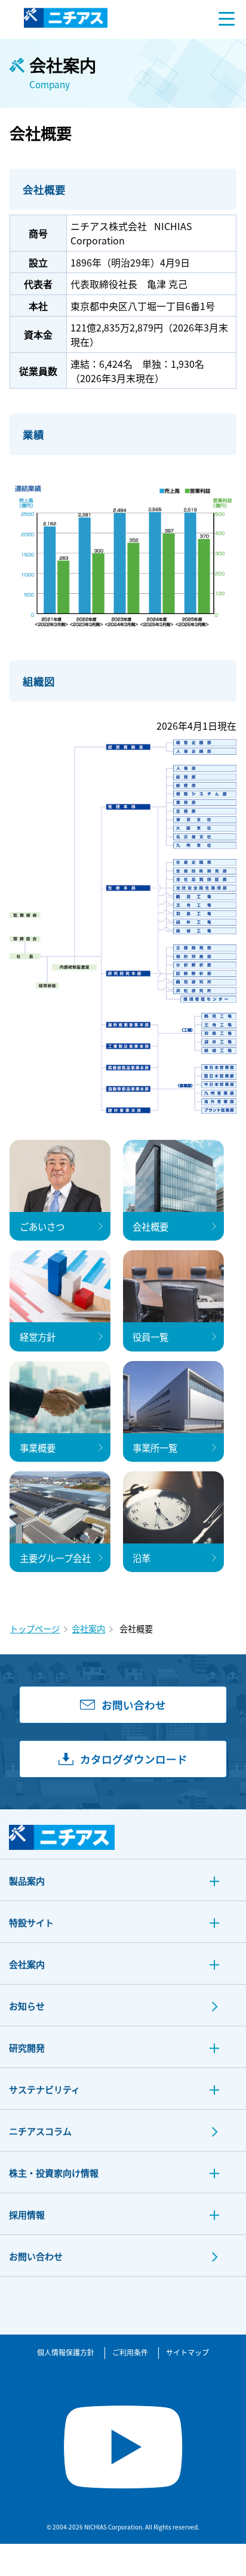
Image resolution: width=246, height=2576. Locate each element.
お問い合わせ (36, 2256)
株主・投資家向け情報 (54, 2173)
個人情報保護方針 (66, 2352)
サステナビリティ (44, 2089)
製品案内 (27, 1881)
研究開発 (27, 2048)
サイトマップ (187, 2352)
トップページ (35, 1628)
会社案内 (88, 1628)
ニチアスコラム (40, 2131)
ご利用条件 (130, 2352)
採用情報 (27, 2214)
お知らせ (27, 2006)
